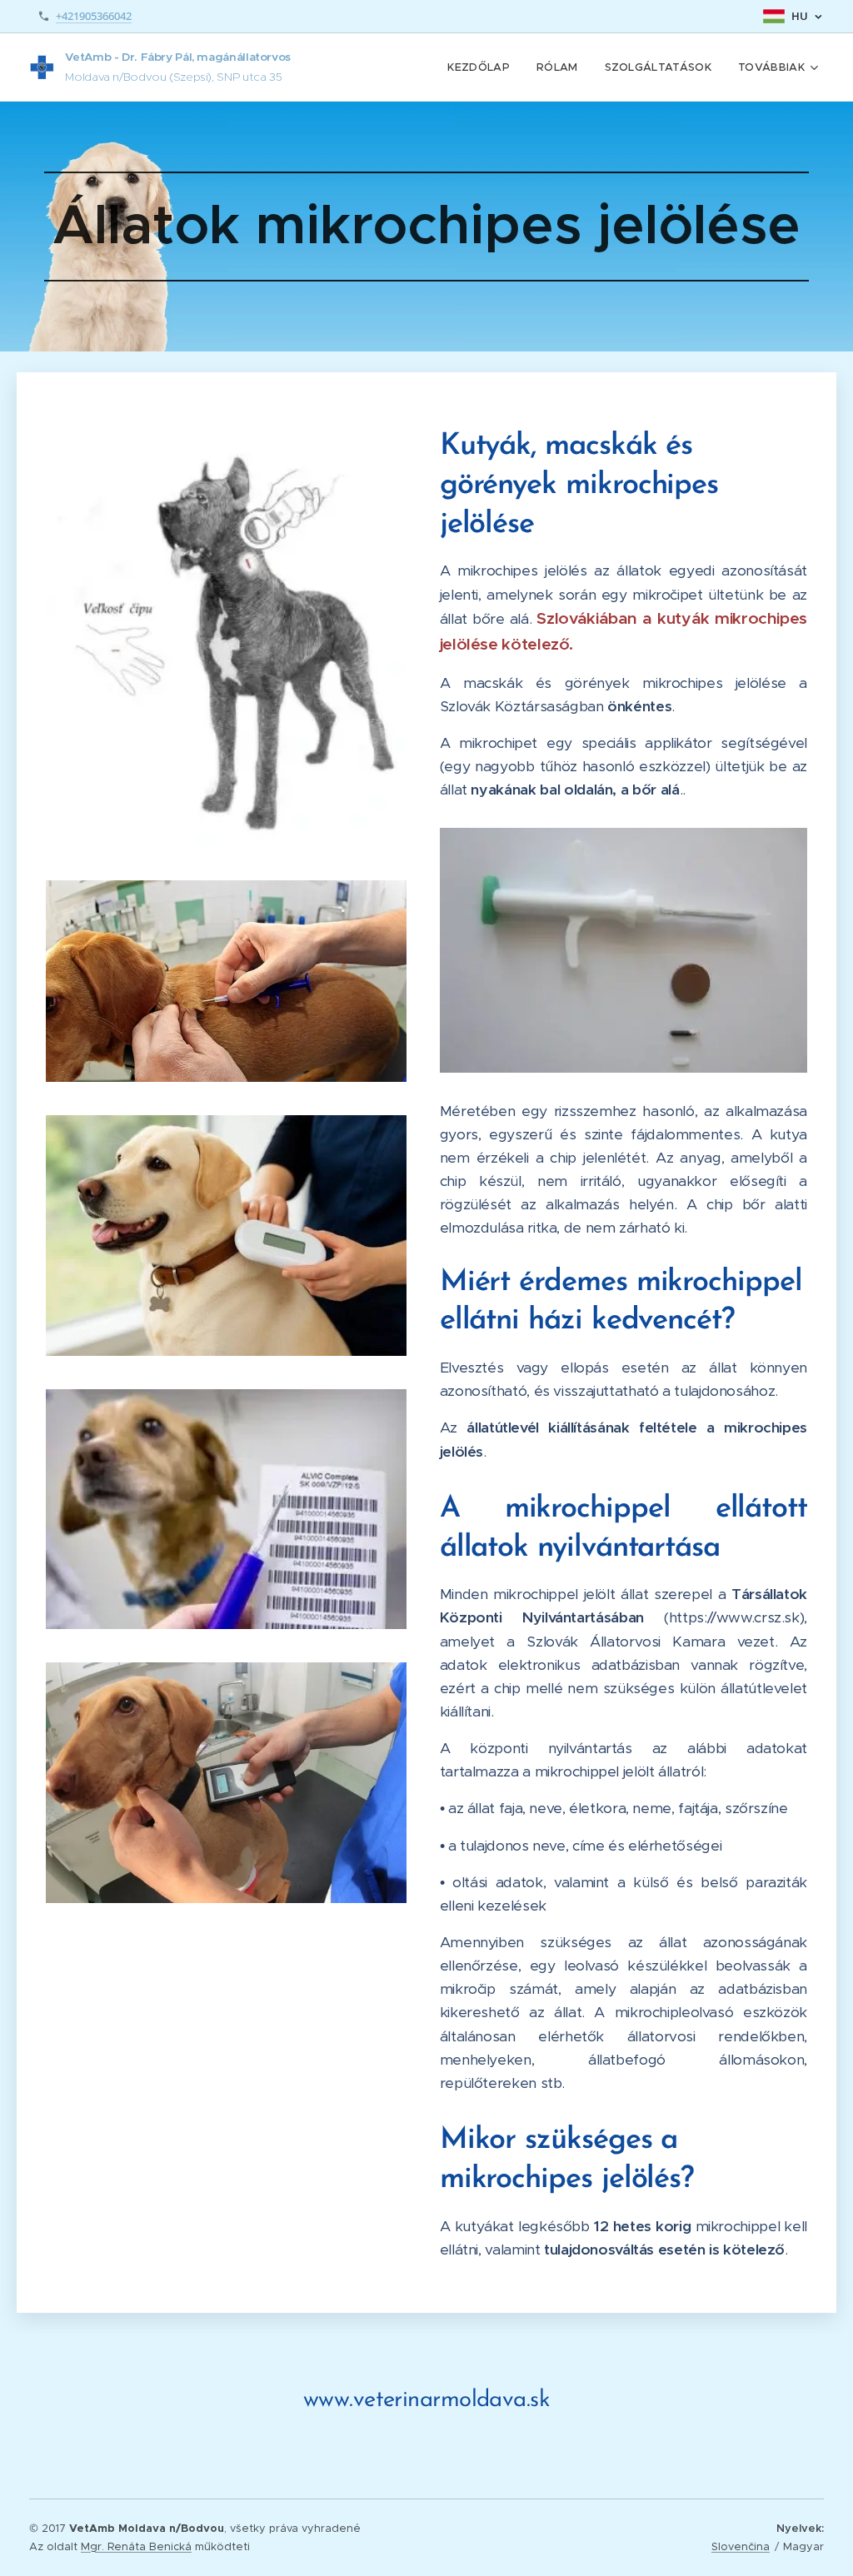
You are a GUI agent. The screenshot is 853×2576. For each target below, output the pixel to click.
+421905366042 (94, 16)
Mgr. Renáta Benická (136, 2546)
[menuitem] (483, 67)
